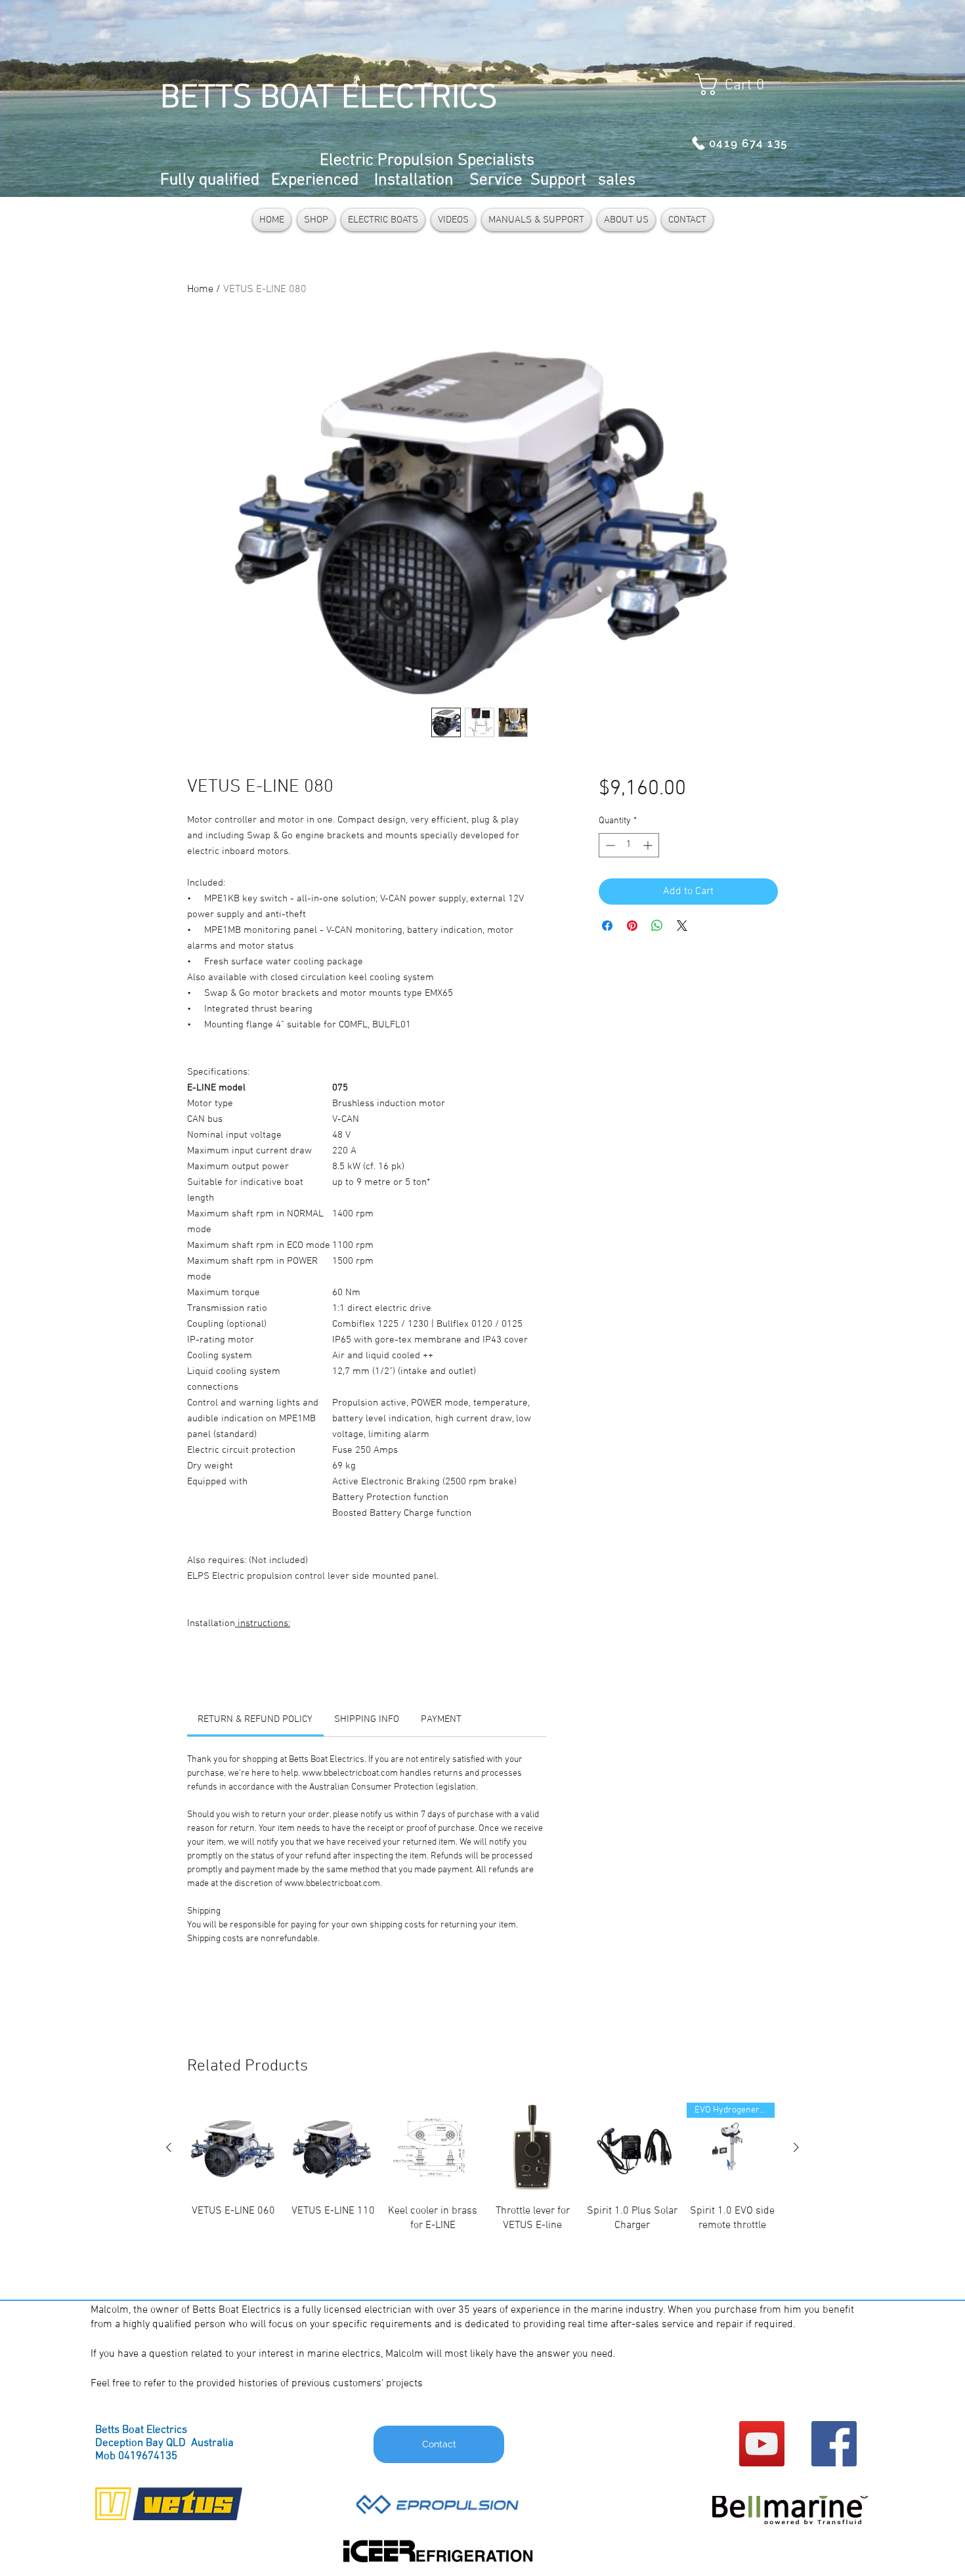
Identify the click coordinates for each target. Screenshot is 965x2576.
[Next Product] (796, 2147)
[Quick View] (233, 2148)
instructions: (263, 1623)
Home (200, 290)
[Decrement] (609, 845)
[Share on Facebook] (607, 926)
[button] (736, 84)
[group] (482, 2192)
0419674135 (148, 2457)
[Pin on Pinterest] (632, 926)
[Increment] (649, 845)
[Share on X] (682, 926)
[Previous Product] (169, 2147)
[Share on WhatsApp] (657, 926)
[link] (255, 1719)
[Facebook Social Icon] (834, 2444)
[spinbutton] (629, 845)
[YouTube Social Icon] (762, 2444)
